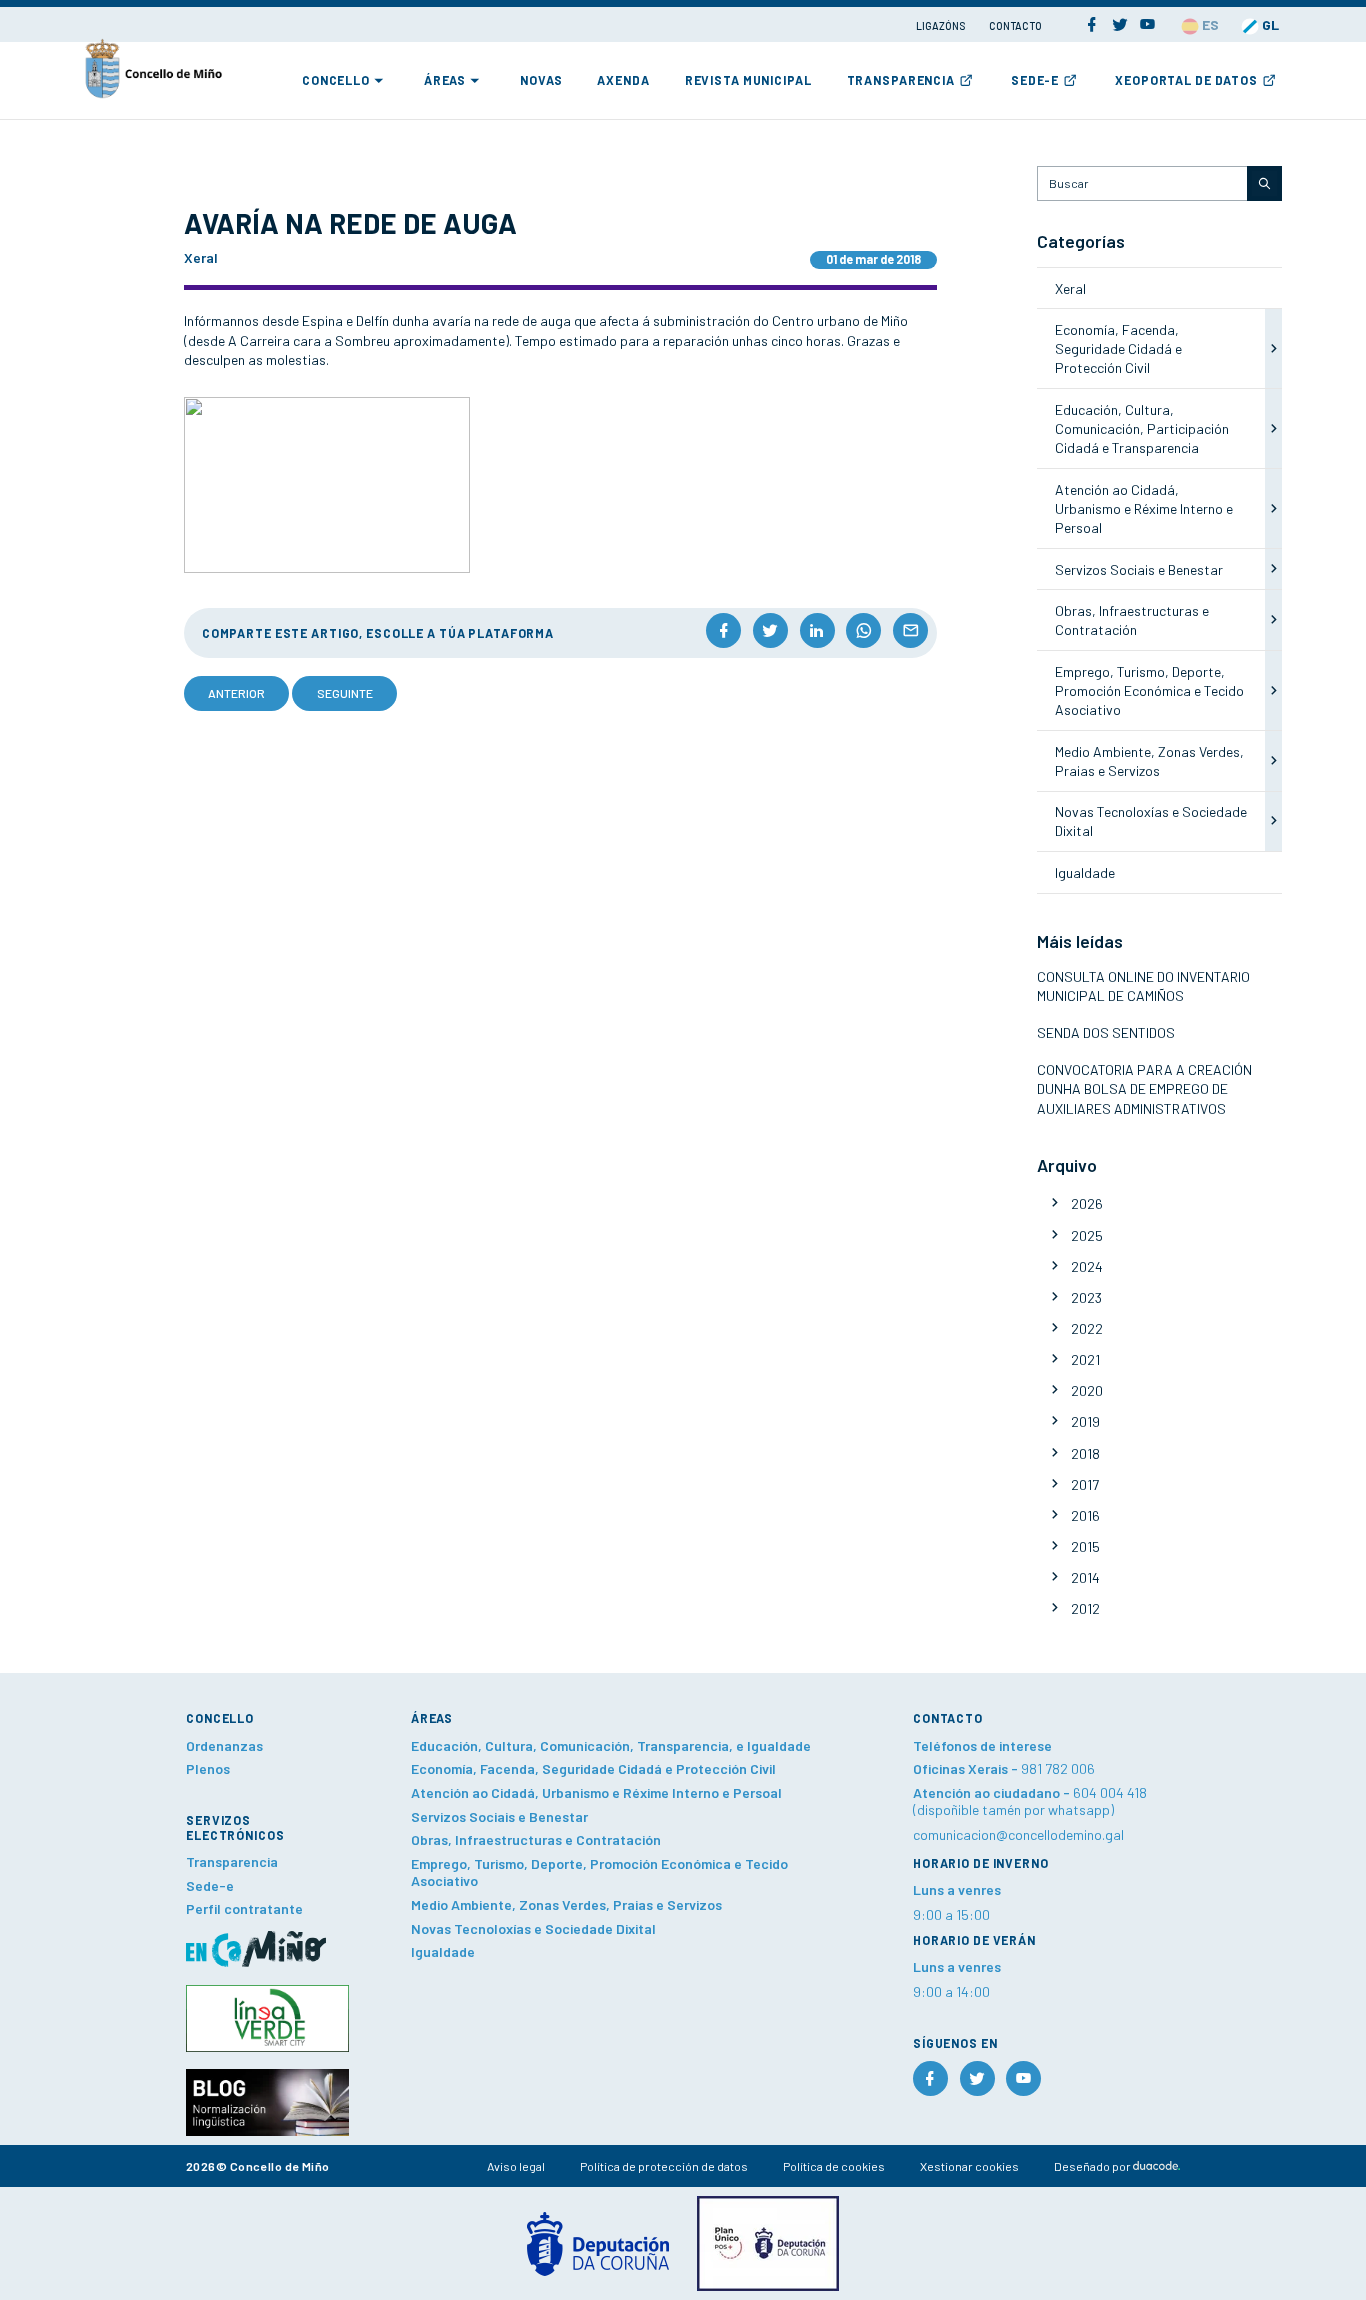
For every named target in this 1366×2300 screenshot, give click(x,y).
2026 (1087, 1203)
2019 (1085, 1421)
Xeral (1070, 288)
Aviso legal (516, 2166)
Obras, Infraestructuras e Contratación (536, 1839)
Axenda (623, 80)
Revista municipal (748, 80)
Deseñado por (1093, 2166)
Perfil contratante (244, 1908)
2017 (1085, 1484)
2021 (1085, 1359)
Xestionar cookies (969, 2166)
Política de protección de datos (664, 2166)
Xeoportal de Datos (1186, 80)
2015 (1085, 1546)
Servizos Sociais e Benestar (1139, 569)
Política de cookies (834, 2166)
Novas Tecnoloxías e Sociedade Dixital (533, 1928)
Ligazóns (941, 25)
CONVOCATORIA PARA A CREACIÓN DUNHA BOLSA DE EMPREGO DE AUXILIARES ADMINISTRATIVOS (1144, 1089)
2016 (1085, 1515)
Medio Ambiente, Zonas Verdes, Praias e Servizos (566, 1904)
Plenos (208, 1768)
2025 (1087, 1235)
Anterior (236, 693)
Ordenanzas (224, 1745)
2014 (1085, 1577)
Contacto (1015, 25)
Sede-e (1035, 80)
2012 (1085, 1608)
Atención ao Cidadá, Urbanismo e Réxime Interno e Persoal (1144, 509)
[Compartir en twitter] (770, 630)
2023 (1086, 1297)
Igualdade (1085, 872)
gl (1269, 24)
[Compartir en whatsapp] (863, 630)
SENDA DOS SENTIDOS (1106, 1032)
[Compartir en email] (910, 630)
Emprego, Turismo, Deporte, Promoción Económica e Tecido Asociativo (1149, 691)
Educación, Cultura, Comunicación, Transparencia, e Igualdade (611, 1745)
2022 (1087, 1328)
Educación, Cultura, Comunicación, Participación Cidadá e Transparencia (1142, 429)
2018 (1085, 1453)
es (1209, 24)
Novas (541, 80)
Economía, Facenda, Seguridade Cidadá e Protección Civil (1118, 349)
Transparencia (901, 80)
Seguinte (345, 693)
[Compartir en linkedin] (817, 630)
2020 (1087, 1390)
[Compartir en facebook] (723, 630)
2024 (1087, 1266)
